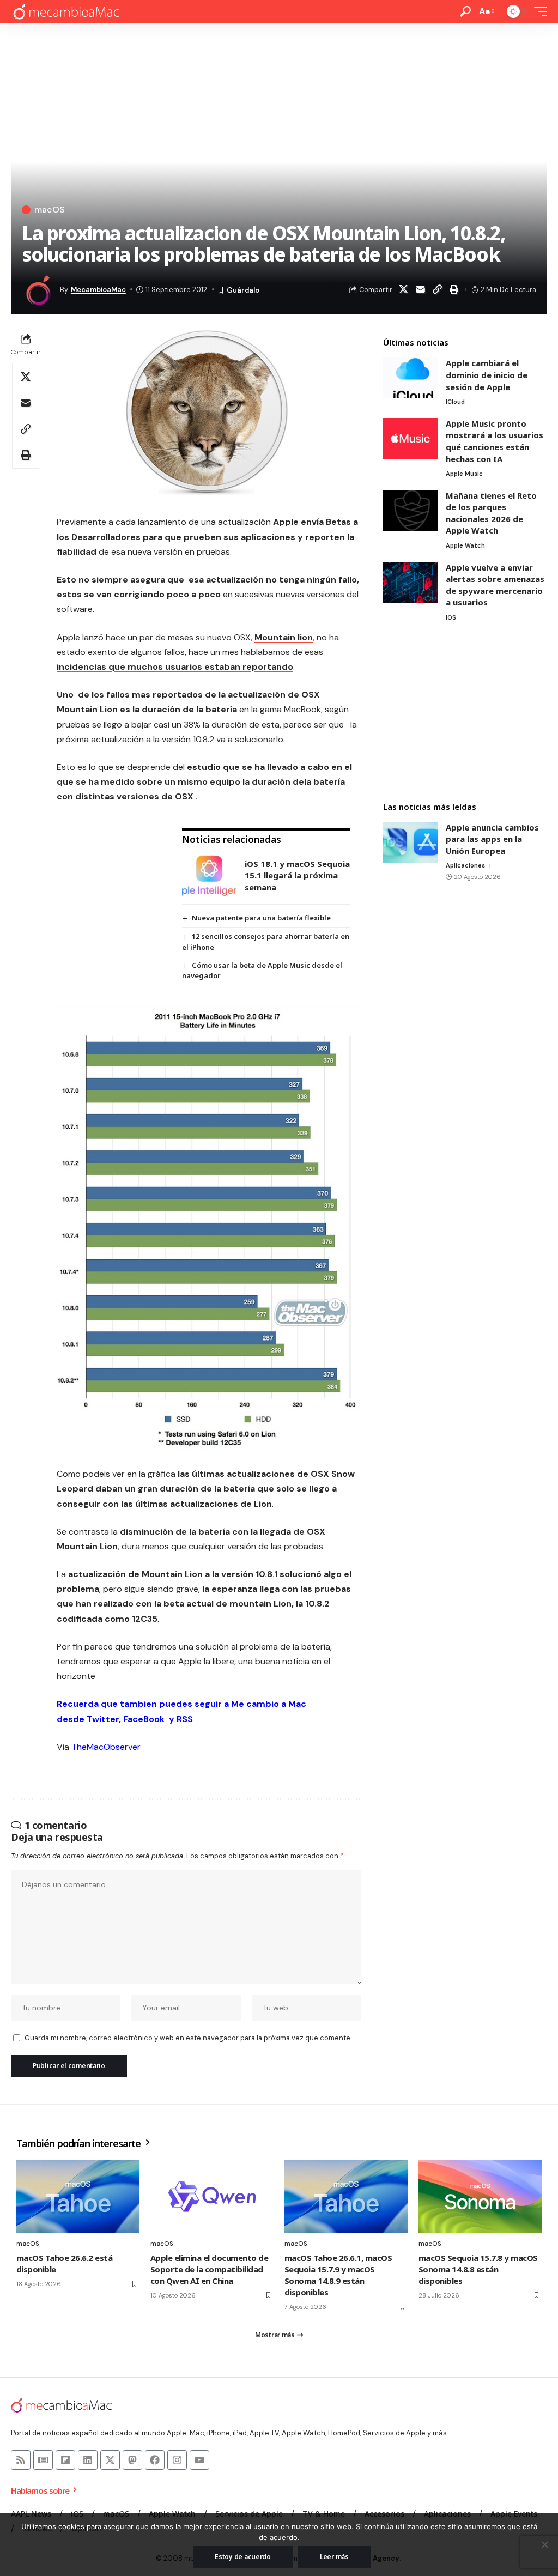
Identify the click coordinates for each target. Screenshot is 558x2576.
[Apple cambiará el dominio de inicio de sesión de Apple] (410, 378)
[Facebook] (155, 2460)
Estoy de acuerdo (243, 2557)
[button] (465, 11)
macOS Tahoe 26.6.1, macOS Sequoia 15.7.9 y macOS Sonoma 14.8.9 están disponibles (338, 2275)
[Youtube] (199, 2460)
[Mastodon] (132, 2460)
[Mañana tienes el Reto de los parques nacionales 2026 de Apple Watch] (410, 510)
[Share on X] (404, 289)
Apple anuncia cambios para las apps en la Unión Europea (492, 839)
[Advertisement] (465, 713)
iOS (451, 617)
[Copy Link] (438, 289)
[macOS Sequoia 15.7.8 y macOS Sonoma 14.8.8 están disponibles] (480, 2197)
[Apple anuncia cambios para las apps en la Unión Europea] (410, 842)
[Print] (454, 289)
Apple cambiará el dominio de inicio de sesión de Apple (487, 375)
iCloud (455, 402)
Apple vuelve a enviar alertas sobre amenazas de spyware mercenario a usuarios (495, 585)
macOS (50, 210)
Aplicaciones (465, 865)
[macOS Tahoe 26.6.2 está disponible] (78, 2197)
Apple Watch (465, 545)
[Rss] (21, 2460)
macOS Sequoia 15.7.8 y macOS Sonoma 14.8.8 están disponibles (478, 2269)
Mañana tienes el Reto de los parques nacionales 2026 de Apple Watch (491, 513)
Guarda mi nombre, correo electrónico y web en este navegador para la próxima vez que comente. (188, 2038)
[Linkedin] (88, 2460)
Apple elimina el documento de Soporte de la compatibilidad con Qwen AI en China (209, 2269)
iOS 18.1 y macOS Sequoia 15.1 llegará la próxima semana (297, 875)
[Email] (421, 289)
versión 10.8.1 (249, 1574)
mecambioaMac (98, 290)
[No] (544, 2544)
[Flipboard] (65, 2460)
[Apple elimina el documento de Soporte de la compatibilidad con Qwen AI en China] (212, 2197)
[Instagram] (177, 2460)
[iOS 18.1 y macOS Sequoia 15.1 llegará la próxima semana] (209, 875)
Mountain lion (284, 637)
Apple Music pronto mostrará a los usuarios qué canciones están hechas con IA (495, 441)
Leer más (334, 2557)
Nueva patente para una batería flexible (261, 918)
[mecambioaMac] (66, 12)
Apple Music (464, 474)
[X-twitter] (110, 2460)
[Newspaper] (43, 2460)
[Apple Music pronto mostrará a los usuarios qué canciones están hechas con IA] (410, 438)
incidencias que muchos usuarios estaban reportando (175, 667)
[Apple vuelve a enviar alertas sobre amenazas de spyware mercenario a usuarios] (410, 582)
